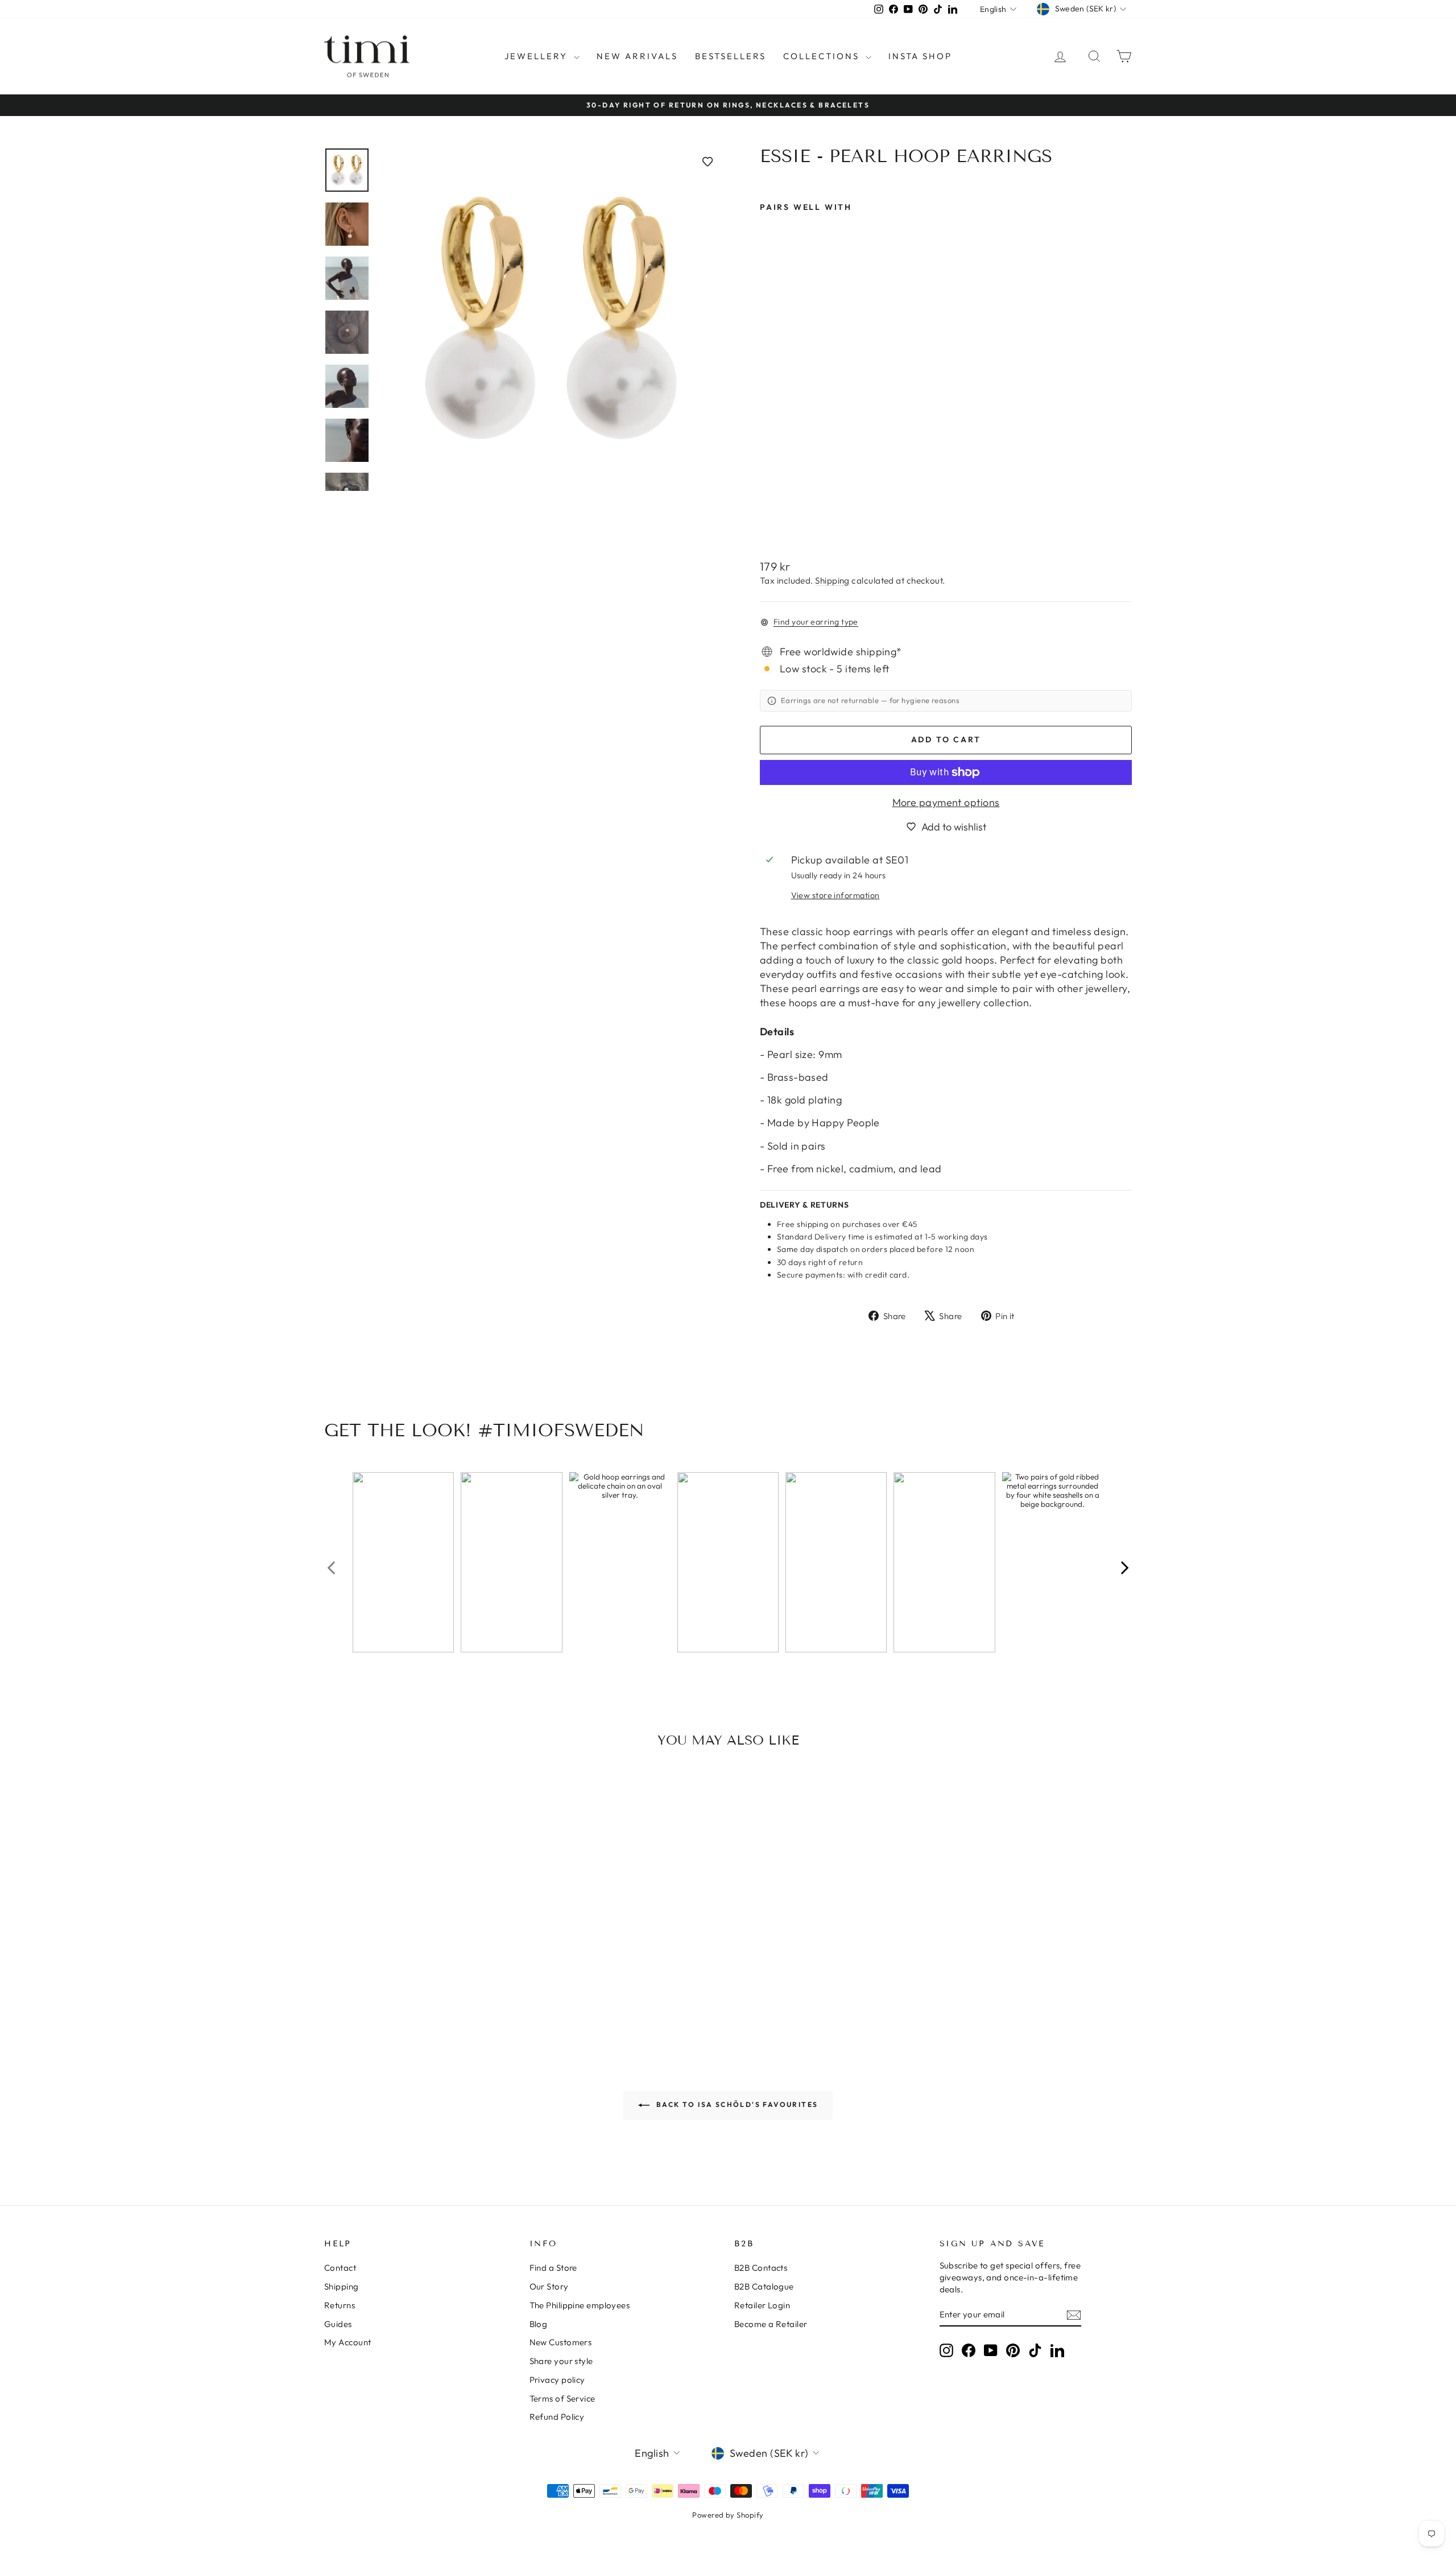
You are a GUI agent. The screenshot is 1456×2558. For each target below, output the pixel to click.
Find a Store (553, 2268)
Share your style (561, 2361)
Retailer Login (762, 2305)
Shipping (832, 580)
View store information (835, 895)
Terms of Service (562, 2398)
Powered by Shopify (728, 2515)
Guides (338, 2324)
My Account (348, 2342)
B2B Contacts (761, 2268)
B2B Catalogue (764, 2286)
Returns (340, 2305)
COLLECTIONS (823, 56)
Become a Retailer (771, 2324)
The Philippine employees (580, 2305)
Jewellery (538, 56)
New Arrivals (637, 56)
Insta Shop (920, 56)
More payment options (946, 802)
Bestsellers (731, 56)
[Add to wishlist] (708, 162)
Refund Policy (557, 2417)
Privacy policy (557, 2380)
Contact (340, 2268)
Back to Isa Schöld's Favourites (736, 2104)
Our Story (549, 2286)
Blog (539, 2324)
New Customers (561, 2342)
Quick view (420, 1955)
